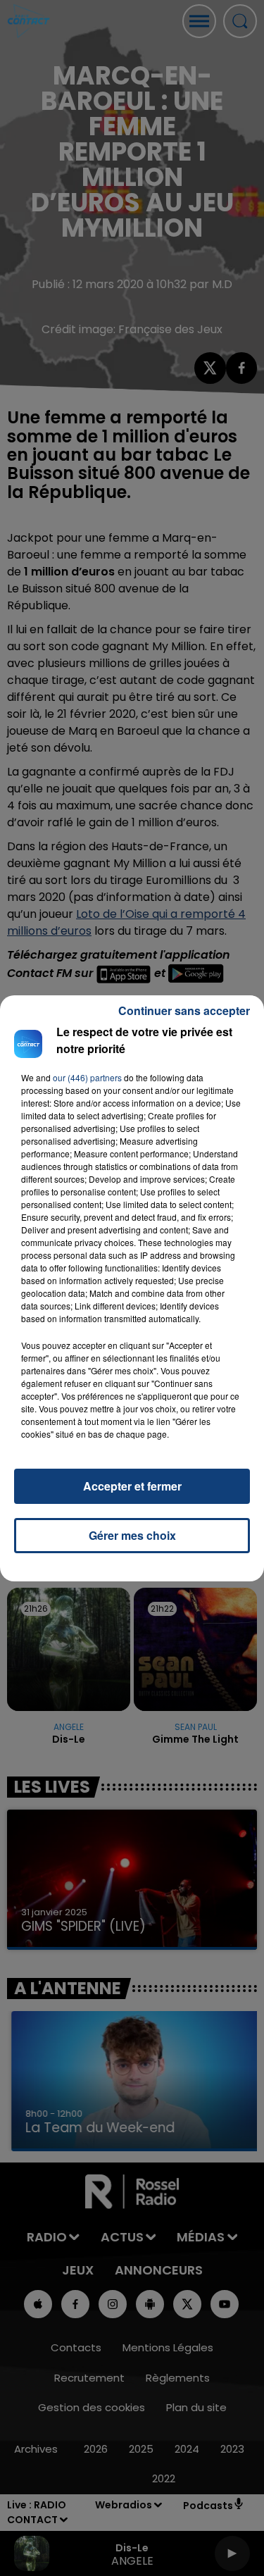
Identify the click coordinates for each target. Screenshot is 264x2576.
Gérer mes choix (132, 1535)
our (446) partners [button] (87, 1077)
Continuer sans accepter (184, 1010)
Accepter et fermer (132, 1486)
